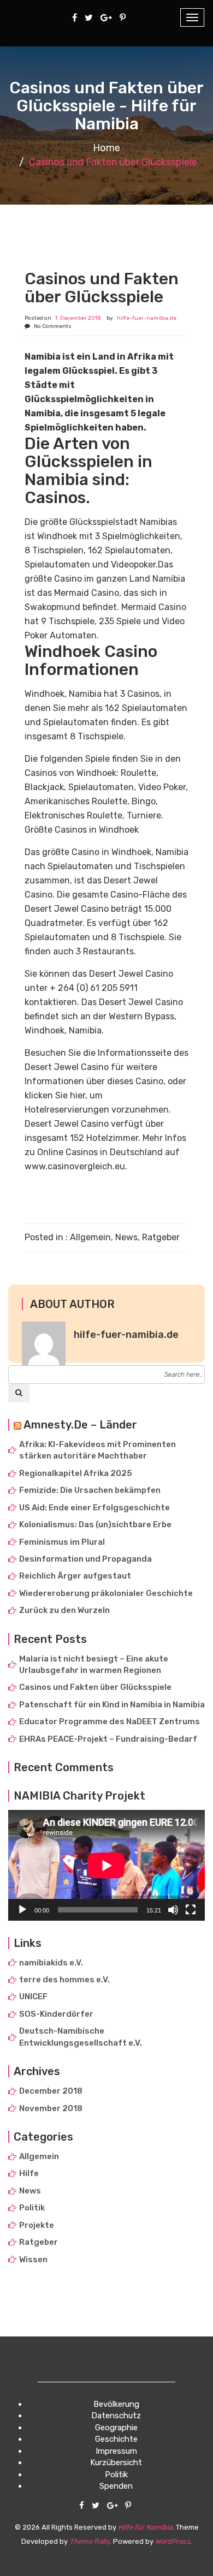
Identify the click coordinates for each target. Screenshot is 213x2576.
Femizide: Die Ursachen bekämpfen (90, 1490)
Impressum (116, 2451)
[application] (106, 1865)
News (126, 1237)
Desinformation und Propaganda (85, 1559)
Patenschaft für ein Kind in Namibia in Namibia (112, 1705)
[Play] (22, 1910)
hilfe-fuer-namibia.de (147, 318)
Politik (32, 2208)
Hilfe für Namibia (145, 2527)
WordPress (173, 2541)
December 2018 (51, 2091)
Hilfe (29, 2173)
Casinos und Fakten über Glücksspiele (95, 1687)
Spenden (116, 2486)
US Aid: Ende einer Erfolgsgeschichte (94, 1508)
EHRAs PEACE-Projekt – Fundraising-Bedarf (108, 1739)
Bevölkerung (116, 2404)
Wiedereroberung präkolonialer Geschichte (106, 1593)
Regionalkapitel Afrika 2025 (76, 1473)
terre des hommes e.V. (64, 1980)
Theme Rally (90, 2541)
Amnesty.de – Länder (80, 1425)
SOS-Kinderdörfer (56, 2014)
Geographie (116, 2428)
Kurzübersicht (116, 2463)
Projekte (37, 2225)
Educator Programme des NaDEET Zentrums (110, 1722)
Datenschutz (116, 2416)
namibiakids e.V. (51, 1963)
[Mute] (173, 1910)
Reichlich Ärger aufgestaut (75, 1576)
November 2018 (51, 2108)
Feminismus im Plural (62, 1542)
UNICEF (33, 1997)
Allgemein (90, 1237)
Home (106, 148)
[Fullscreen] (191, 1910)
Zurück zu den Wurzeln (64, 1610)
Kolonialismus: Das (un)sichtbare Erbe (95, 1525)
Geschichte (116, 2439)
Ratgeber (161, 1237)
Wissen (33, 2260)
